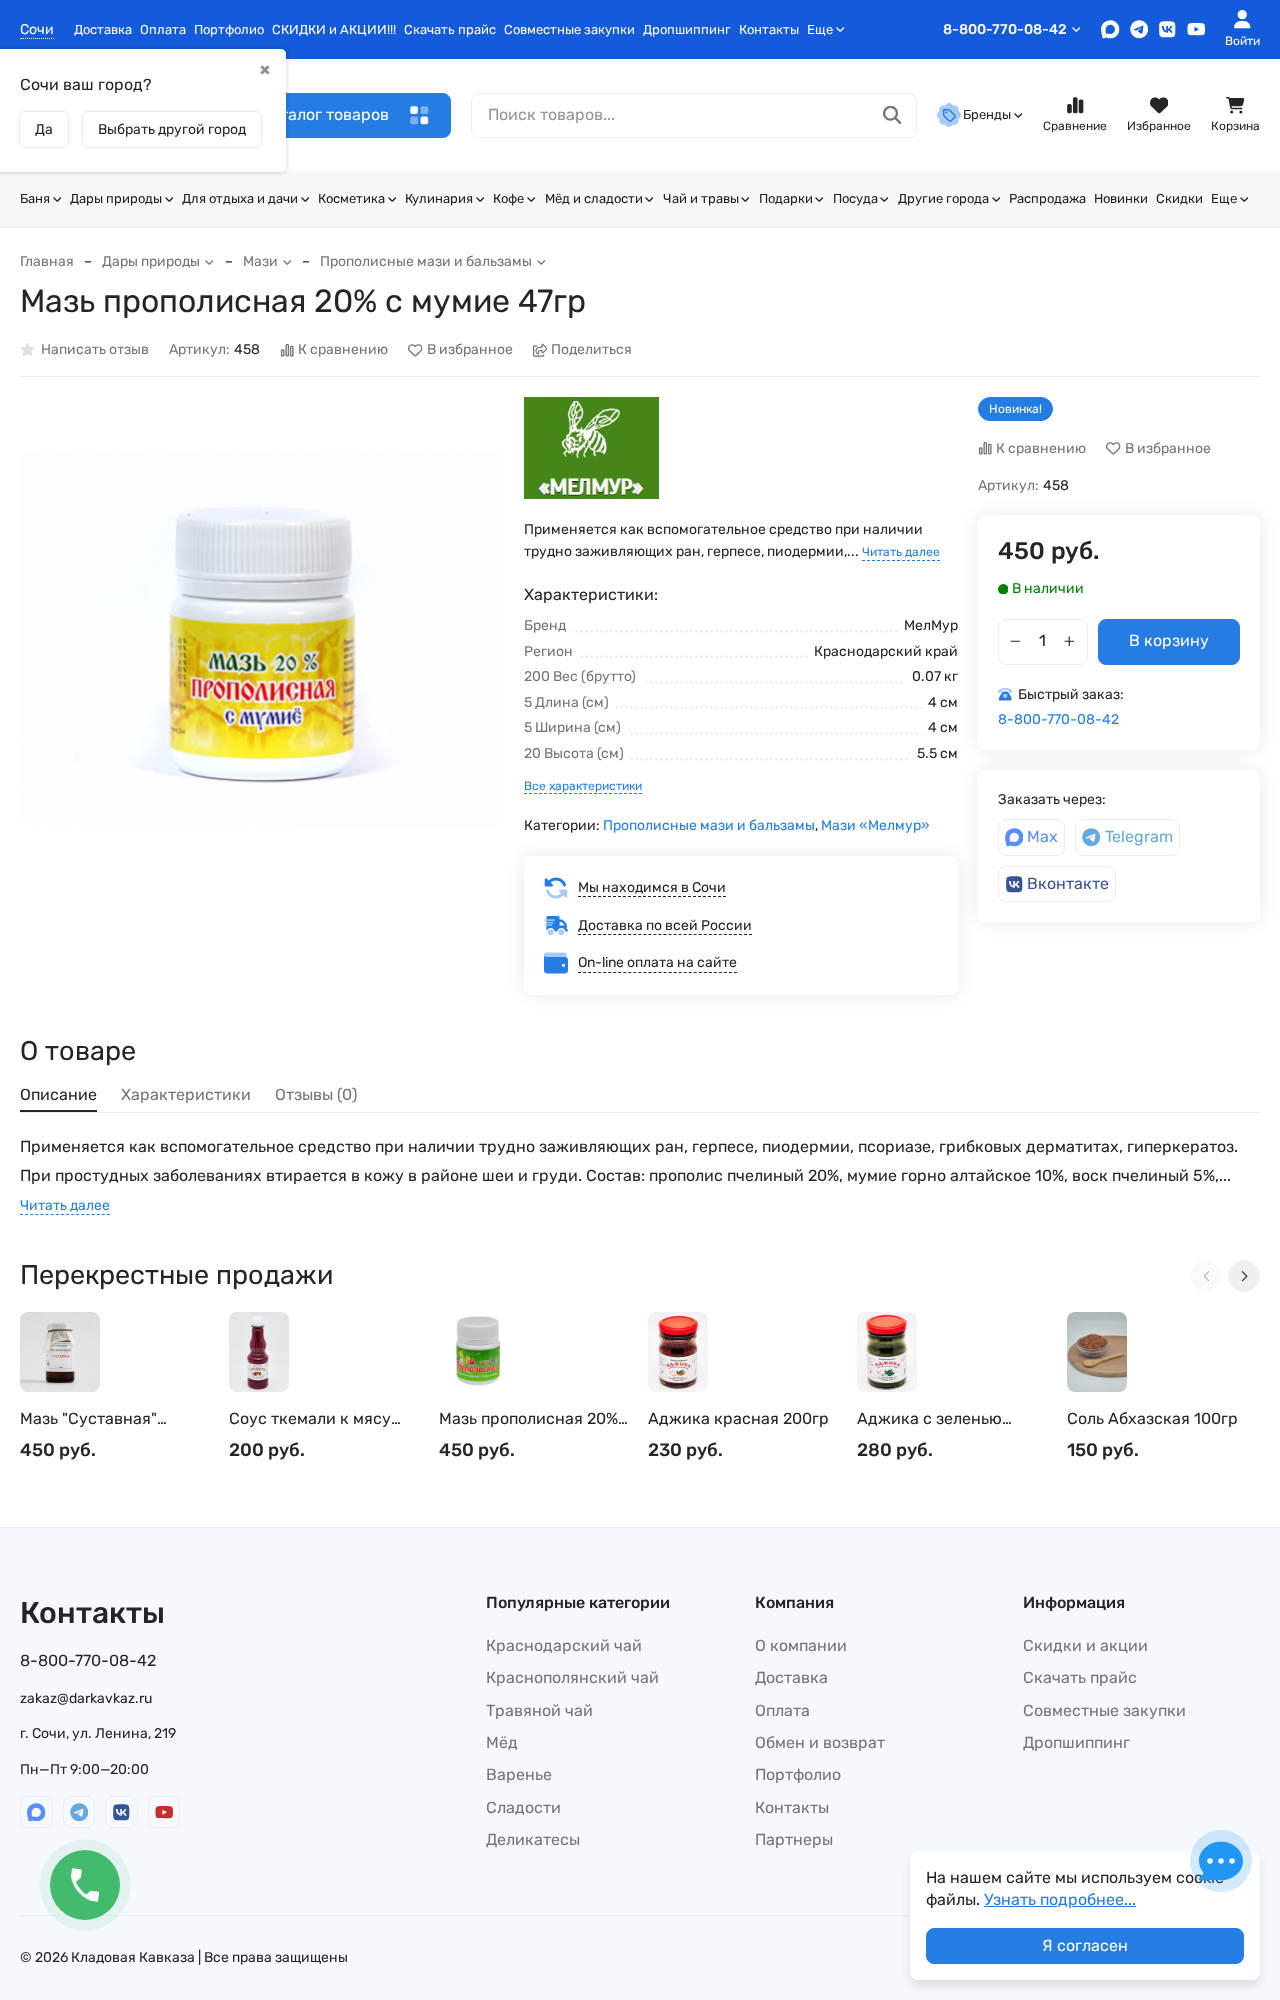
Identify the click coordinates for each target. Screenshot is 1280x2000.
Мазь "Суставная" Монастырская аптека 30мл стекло (106, 1419)
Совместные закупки (569, 29)
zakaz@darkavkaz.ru (86, 1698)
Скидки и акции (1085, 1645)
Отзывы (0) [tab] (316, 1094)
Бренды (987, 114)
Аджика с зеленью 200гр (929, 1419)
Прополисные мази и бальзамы (426, 261)
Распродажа (1047, 198)
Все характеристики (583, 786)
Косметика (351, 198)
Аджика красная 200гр (738, 1418)
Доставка (103, 29)
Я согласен (1085, 1945)
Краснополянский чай (572, 1677)
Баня (35, 198)
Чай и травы (701, 198)
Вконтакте (1068, 883)
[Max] (1110, 29)
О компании (801, 1645)
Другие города (943, 198)
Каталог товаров (325, 114)
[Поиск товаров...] (892, 115)
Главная (47, 261)
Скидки (1179, 198)
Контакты (769, 29)
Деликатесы (533, 1839)
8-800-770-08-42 (1005, 29)
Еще (820, 29)
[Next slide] (1244, 1276)
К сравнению (343, 350)
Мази (260, 261)
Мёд (502, 1742)
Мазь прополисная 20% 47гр (528, 1419)
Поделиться (591, 350)
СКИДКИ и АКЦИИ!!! (334, 29)
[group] (262, 639)
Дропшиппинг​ (687, 29)
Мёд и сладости (594, 198)
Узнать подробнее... (1060, 1899)
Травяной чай (539, 1710)
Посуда (855, 198)
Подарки (786, 198)
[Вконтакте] (1167, 29)
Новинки (1121, 198)
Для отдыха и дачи (240, 198)
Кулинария (439, 198)
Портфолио (229, 29)
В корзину (1169, 640)
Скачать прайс (450, 29)
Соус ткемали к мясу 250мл (310, 1419)
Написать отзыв (95, 350)
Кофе (508, 198)
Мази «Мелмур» (875, 825)
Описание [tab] (58, 1094)
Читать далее (901, 552)
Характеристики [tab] (186, 1094)
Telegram (1139, 836)
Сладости (523, 1807)
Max (1042, 836)
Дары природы (116, 198)
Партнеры (794, 1839)
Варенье (519, 1774)
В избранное (470, 350)
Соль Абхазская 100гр (1152, 1418)
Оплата (163, 29)
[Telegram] (1139, 29)
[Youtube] (1196, 29)
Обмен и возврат (820, 1742)
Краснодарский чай (564, 1645)
